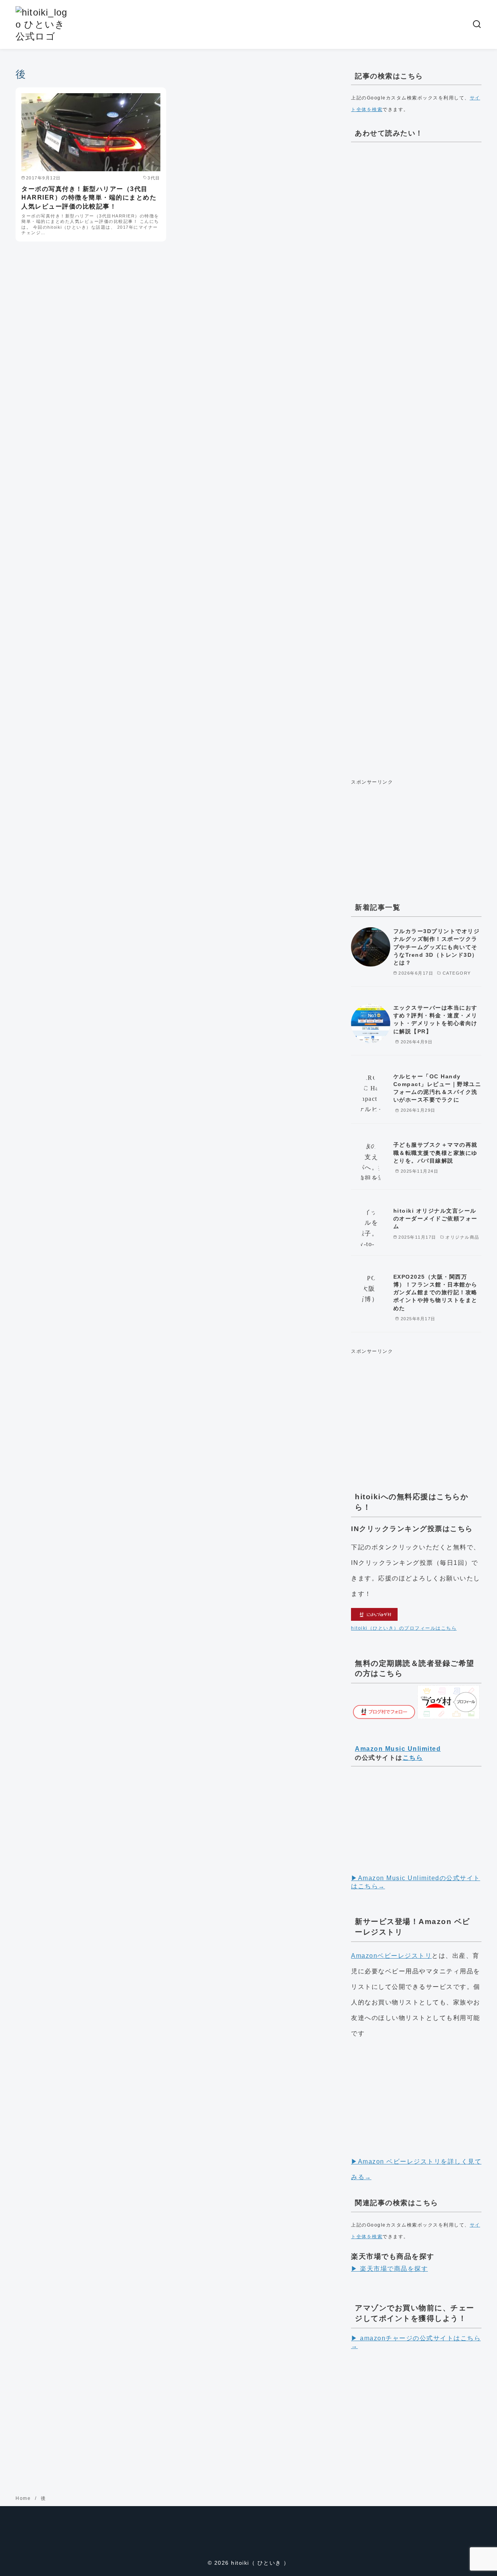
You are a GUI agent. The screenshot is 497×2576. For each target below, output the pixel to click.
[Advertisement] (416, 458)
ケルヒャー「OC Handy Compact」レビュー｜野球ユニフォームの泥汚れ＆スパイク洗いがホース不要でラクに (437, 1088)
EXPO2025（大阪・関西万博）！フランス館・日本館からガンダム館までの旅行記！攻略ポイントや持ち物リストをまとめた (435, 1292)
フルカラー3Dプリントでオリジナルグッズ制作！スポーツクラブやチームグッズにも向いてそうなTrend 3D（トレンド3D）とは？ (437, 947)
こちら (413, 1758)
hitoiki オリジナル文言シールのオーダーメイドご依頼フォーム (435, 1218)
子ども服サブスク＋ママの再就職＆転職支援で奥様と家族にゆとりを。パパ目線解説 (435, 1152)
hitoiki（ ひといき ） (260, 2563)
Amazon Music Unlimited (398, 1749)
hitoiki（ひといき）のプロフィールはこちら (404, 1628)
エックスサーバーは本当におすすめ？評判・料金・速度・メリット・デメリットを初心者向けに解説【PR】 (435, 1019)
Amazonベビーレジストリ (391, 1956)
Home (24, 2498)
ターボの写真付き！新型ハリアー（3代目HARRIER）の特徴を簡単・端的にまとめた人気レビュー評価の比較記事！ (89, 198)
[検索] (477, 24)
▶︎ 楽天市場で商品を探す (389, 2269)
